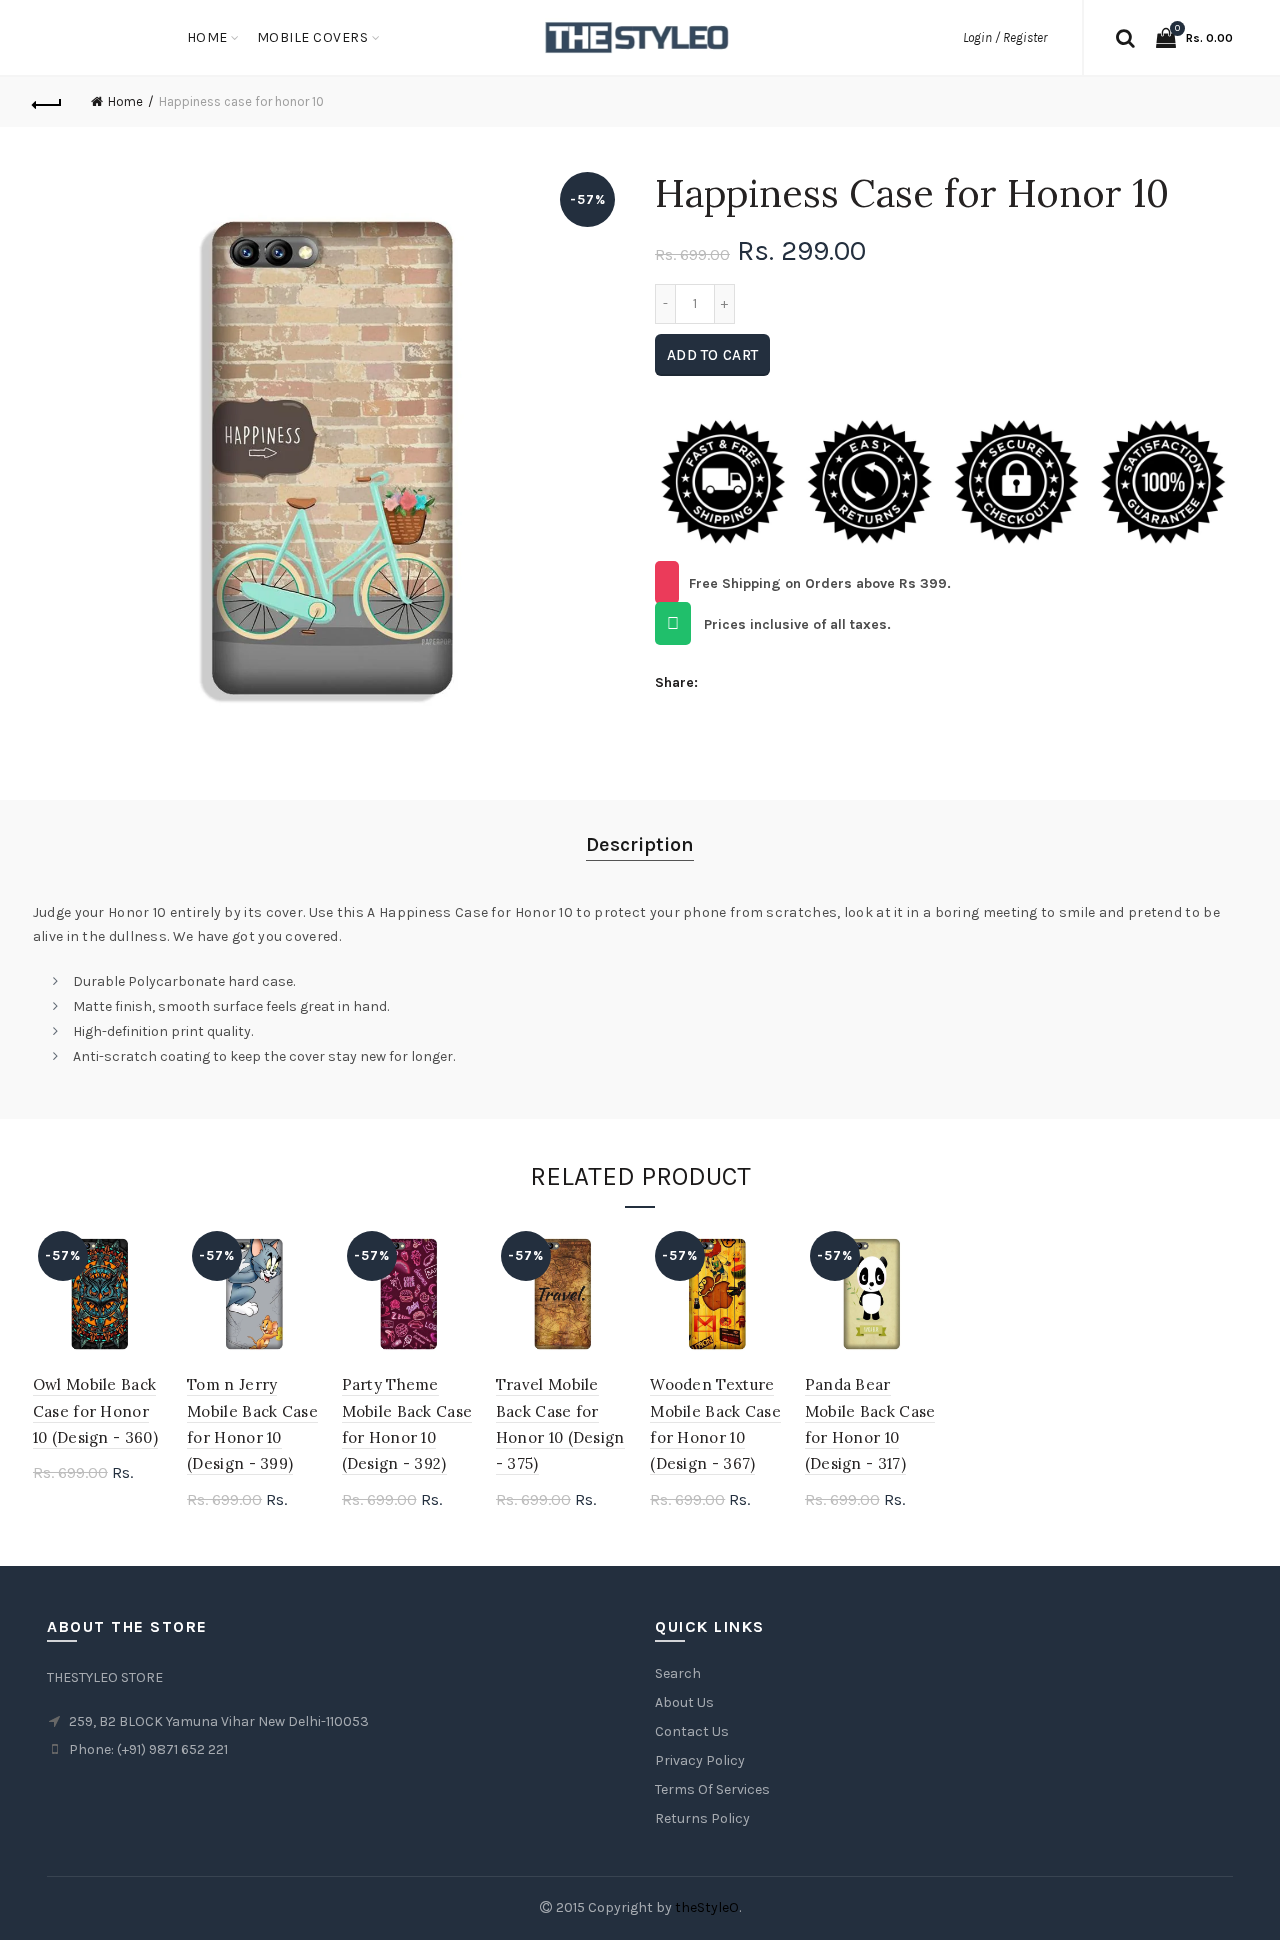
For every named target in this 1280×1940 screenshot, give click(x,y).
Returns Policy (702, 1818)
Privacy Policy (700, 1760)
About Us (684, 1702)
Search (678, 1673)
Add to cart (712, 355)
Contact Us (692, 1731)
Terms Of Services (712, 1789)
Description (640, 844)
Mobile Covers (313, 37)
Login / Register (1005, 37)
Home (207, 37)
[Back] (48, 102)
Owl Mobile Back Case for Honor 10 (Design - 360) (95, 1411)
